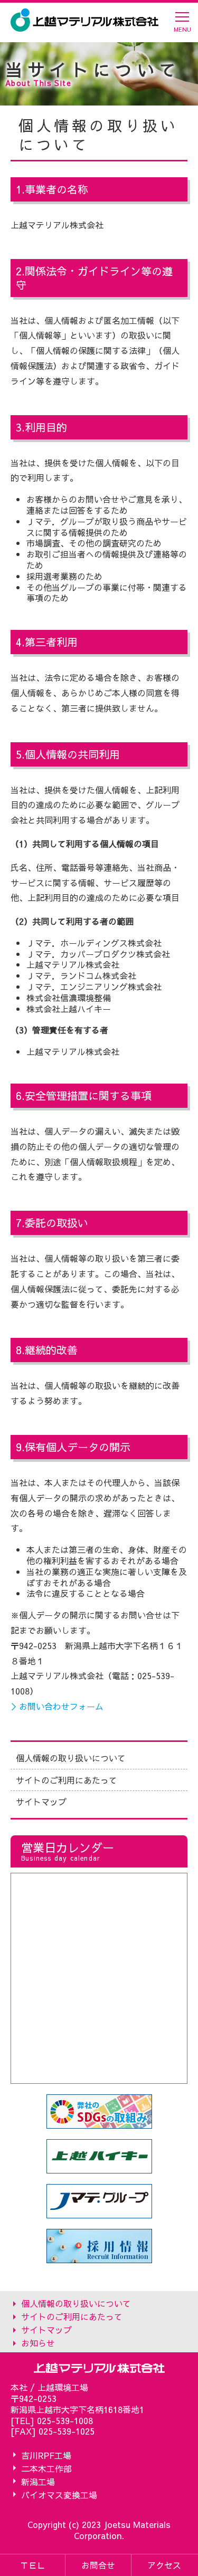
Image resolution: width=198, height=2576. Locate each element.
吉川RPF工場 (46, 2455)
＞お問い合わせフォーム (57, 1706)
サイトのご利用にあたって (67, 1780)
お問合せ (98, 2565)
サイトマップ (41, 1802)
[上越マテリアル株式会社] (84, 20)
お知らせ (38, 2343)
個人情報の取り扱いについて (71, 1758)
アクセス (164, 2565)
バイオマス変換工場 (59, 2494)
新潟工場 (38, 2481)
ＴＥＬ (33, 2565)
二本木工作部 (46, 2468)
